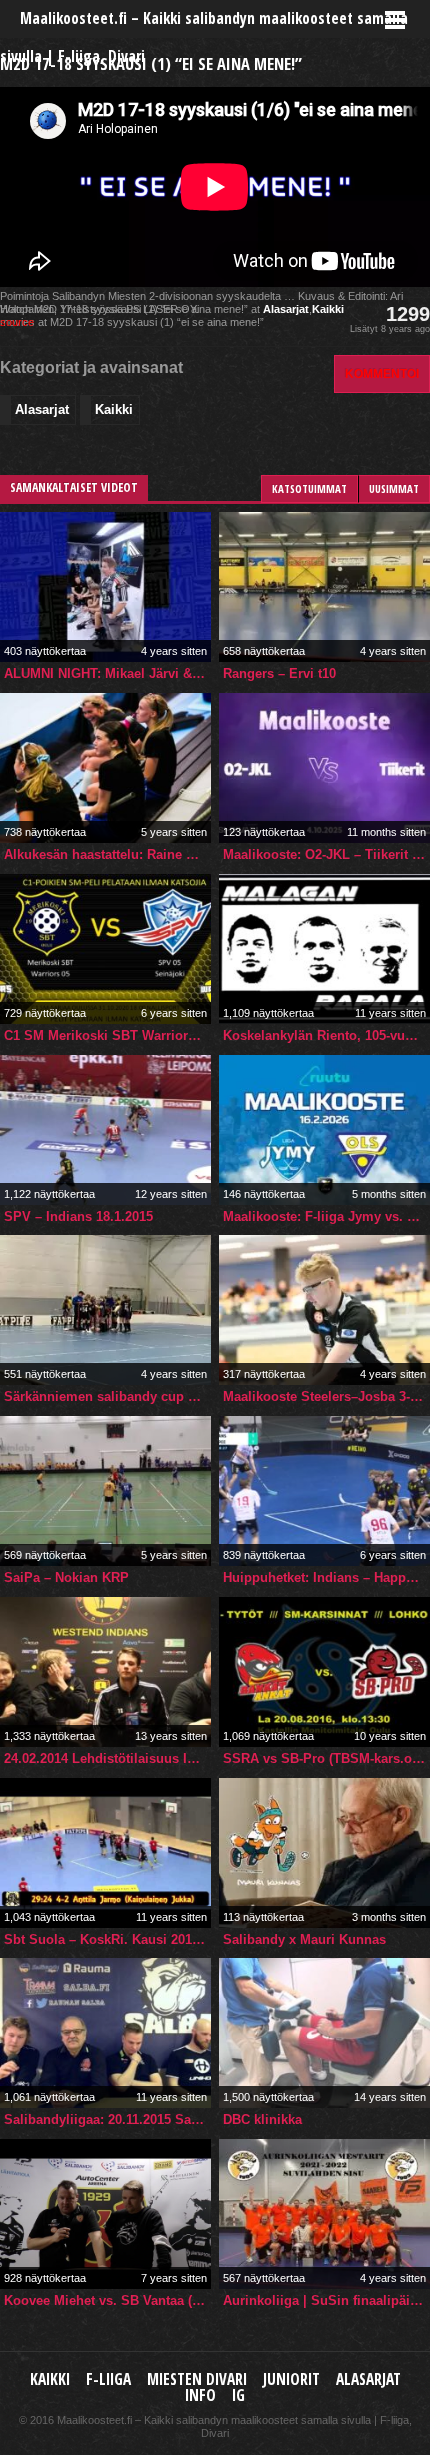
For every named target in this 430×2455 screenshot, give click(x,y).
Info (200, 2395)
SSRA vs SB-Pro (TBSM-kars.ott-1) (326, 1758)
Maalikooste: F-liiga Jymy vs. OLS (326, 1216)
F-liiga (108, 2379)
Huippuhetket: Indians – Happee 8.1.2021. (326, 1577)
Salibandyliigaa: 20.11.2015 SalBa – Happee (107, 2119)
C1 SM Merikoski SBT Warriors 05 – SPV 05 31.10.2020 (107, 1035)
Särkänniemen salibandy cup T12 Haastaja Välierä (107, 1396)
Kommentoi (382, 373)
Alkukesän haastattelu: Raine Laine (107, 854)
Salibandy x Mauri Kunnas (304, 1939)
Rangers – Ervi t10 (279, 673)
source (17, 322)
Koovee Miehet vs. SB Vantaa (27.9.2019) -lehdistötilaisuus (107, 2300)
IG (238, 2395)
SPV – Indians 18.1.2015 (78, 1216)
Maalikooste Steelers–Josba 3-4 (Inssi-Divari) (326, 1396)
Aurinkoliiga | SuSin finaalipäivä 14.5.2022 (326, 2300)
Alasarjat (286, 309)
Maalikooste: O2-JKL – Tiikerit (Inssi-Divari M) (326, 854)
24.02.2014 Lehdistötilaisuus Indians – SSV (107, 1758)
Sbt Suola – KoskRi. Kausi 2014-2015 (107, 1939)
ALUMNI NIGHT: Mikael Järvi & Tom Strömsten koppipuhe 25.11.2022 (107, 673)
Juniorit (291, 2379)
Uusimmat (394, 488)
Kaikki (328, 309)
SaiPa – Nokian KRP (66, 1577)
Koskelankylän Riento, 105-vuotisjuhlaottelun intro (326, 1035)
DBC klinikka (262, 2119)
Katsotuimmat (309, 488)
